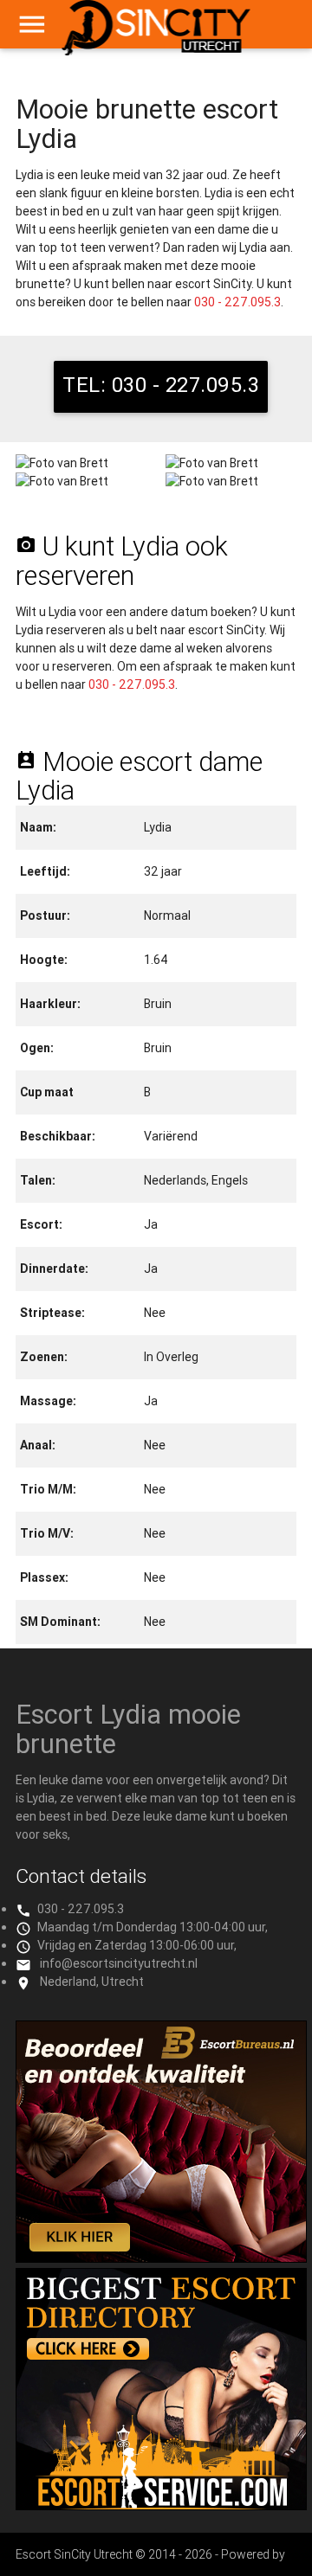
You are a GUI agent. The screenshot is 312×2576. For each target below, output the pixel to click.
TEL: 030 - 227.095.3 (161, 385)
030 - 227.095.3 (237, 302)
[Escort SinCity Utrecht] (156, 35)
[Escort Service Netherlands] (161, 2506)
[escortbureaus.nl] (161, 2258)
